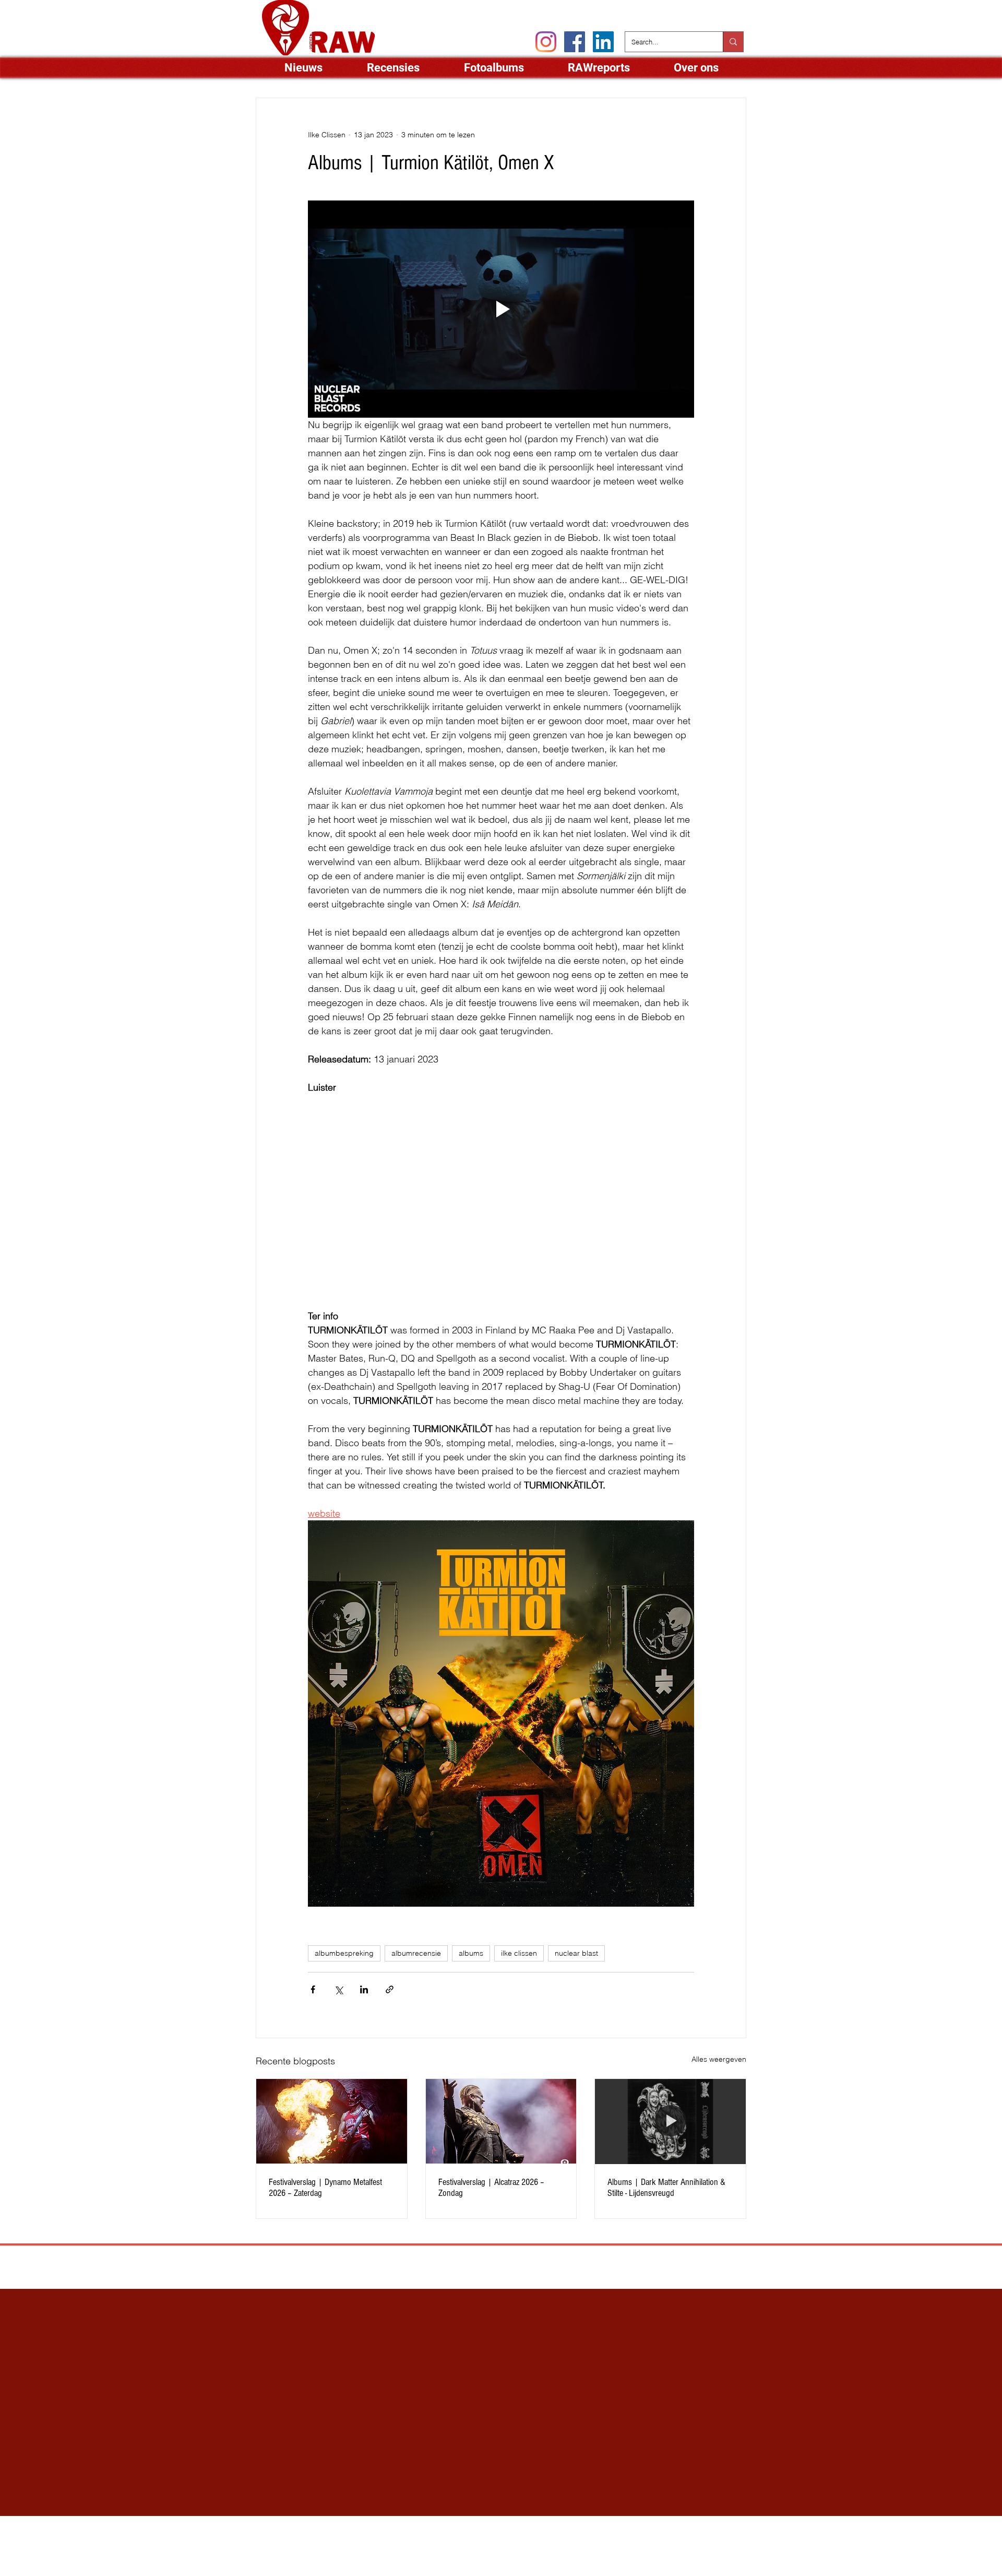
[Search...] (733, 42)
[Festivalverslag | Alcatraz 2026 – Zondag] (501, 2121)
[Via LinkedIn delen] (364, 1989)
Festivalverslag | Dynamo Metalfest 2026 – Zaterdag (325, 2188)
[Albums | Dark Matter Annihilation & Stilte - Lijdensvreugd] (670, 2121)
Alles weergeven (719, 2059)
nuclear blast (576, 1953)
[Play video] (501, 309)
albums (471, 1953)
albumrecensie (416, 1953)
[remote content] (501, 1195)
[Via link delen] (390, 1989)
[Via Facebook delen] (313, 1989)
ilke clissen (519, 1953)
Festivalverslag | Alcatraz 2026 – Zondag (491, 2188)
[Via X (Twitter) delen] (338, 1989)
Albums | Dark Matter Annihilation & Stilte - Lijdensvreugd (666, 2188)
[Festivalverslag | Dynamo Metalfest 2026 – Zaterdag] (332, 2121)
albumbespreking (344, 1953)
